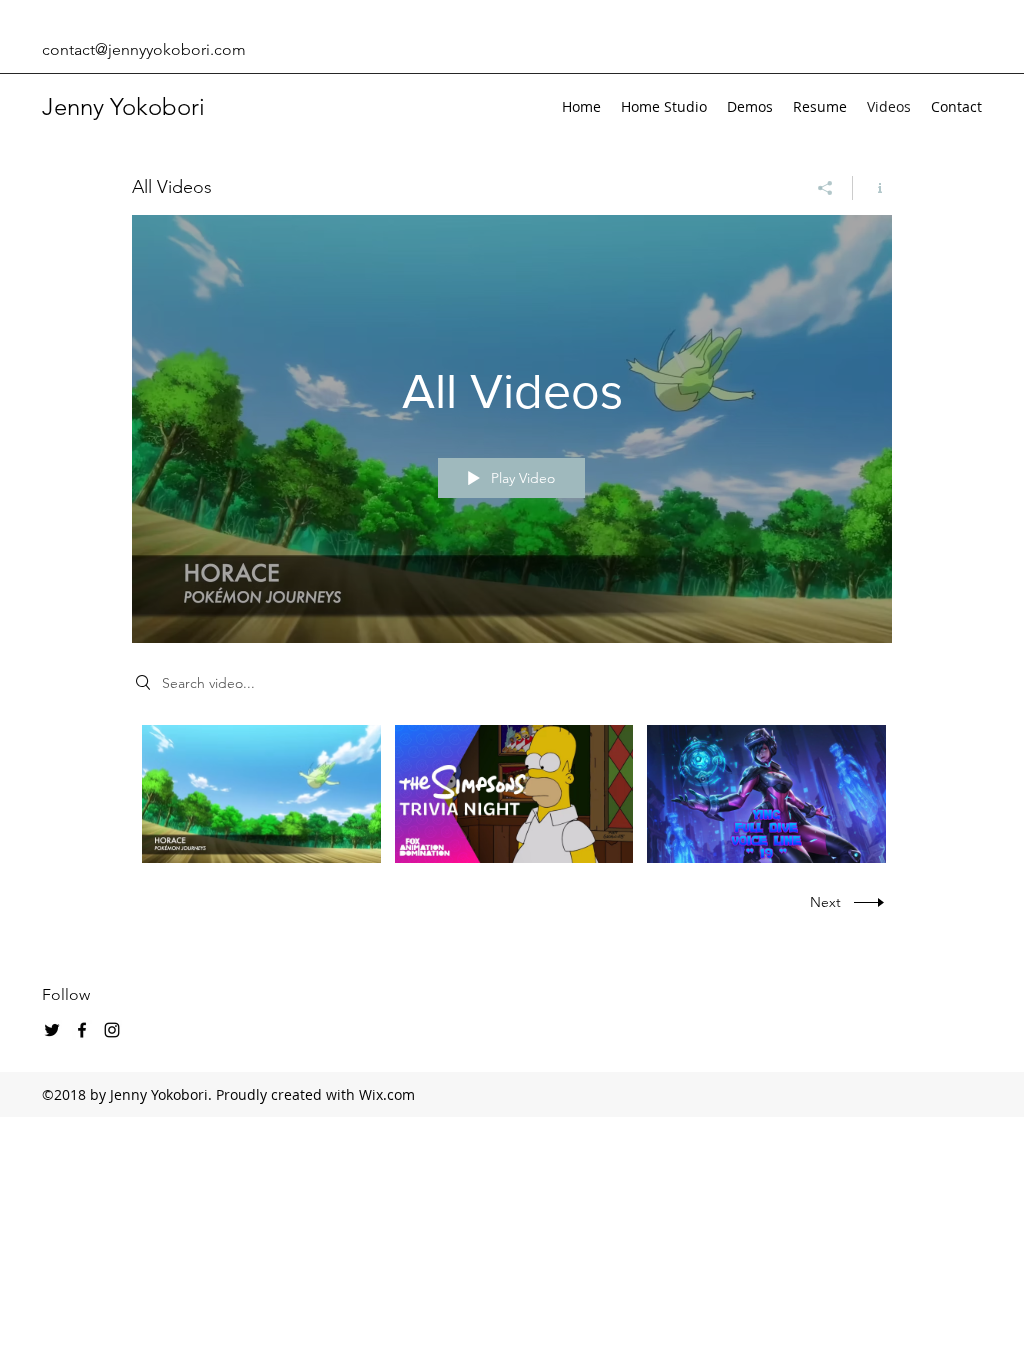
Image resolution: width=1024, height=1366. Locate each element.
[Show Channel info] (872, 188)
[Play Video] (261, 793)
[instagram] (112, 1030)
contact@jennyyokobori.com (144, 49)
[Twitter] (52, 1030)
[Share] (825, 188)
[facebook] (82, 1030)
